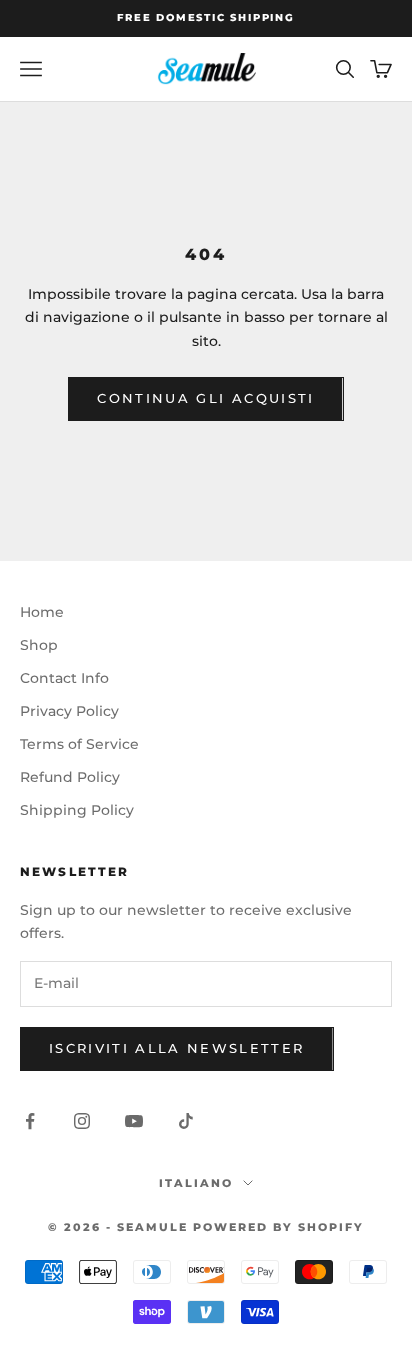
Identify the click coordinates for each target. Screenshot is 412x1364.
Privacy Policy (69, 711)
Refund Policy (70, 777)
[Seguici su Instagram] (82, 1121)
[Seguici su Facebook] (30, 1121)
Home (42, 612)
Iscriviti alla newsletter (177, 1048)
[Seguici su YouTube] (134, 1121)
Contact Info (64, 678)
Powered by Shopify (278, 1227)
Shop (39, 645)
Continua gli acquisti (205, 398)
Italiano (196, 1183)
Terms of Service (79, 744)
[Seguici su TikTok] (186, 1121)
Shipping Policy (77, 810)
